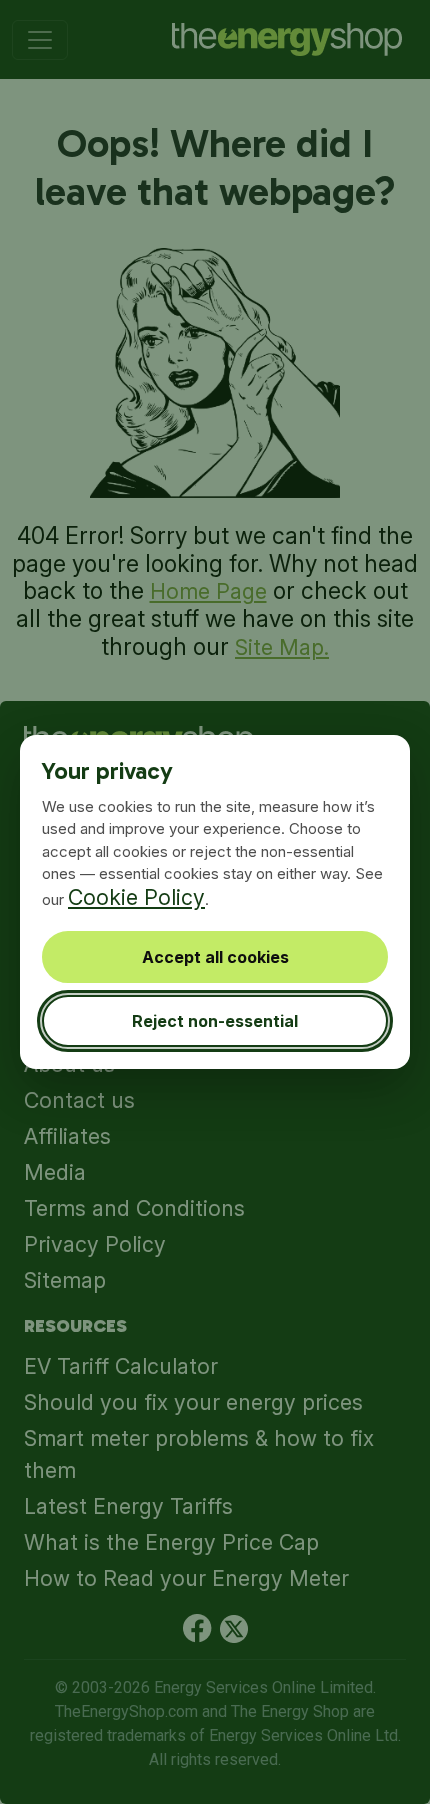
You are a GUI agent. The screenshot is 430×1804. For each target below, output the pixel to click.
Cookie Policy (136, 897)
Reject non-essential (215, 1021)
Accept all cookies (215, 957)
